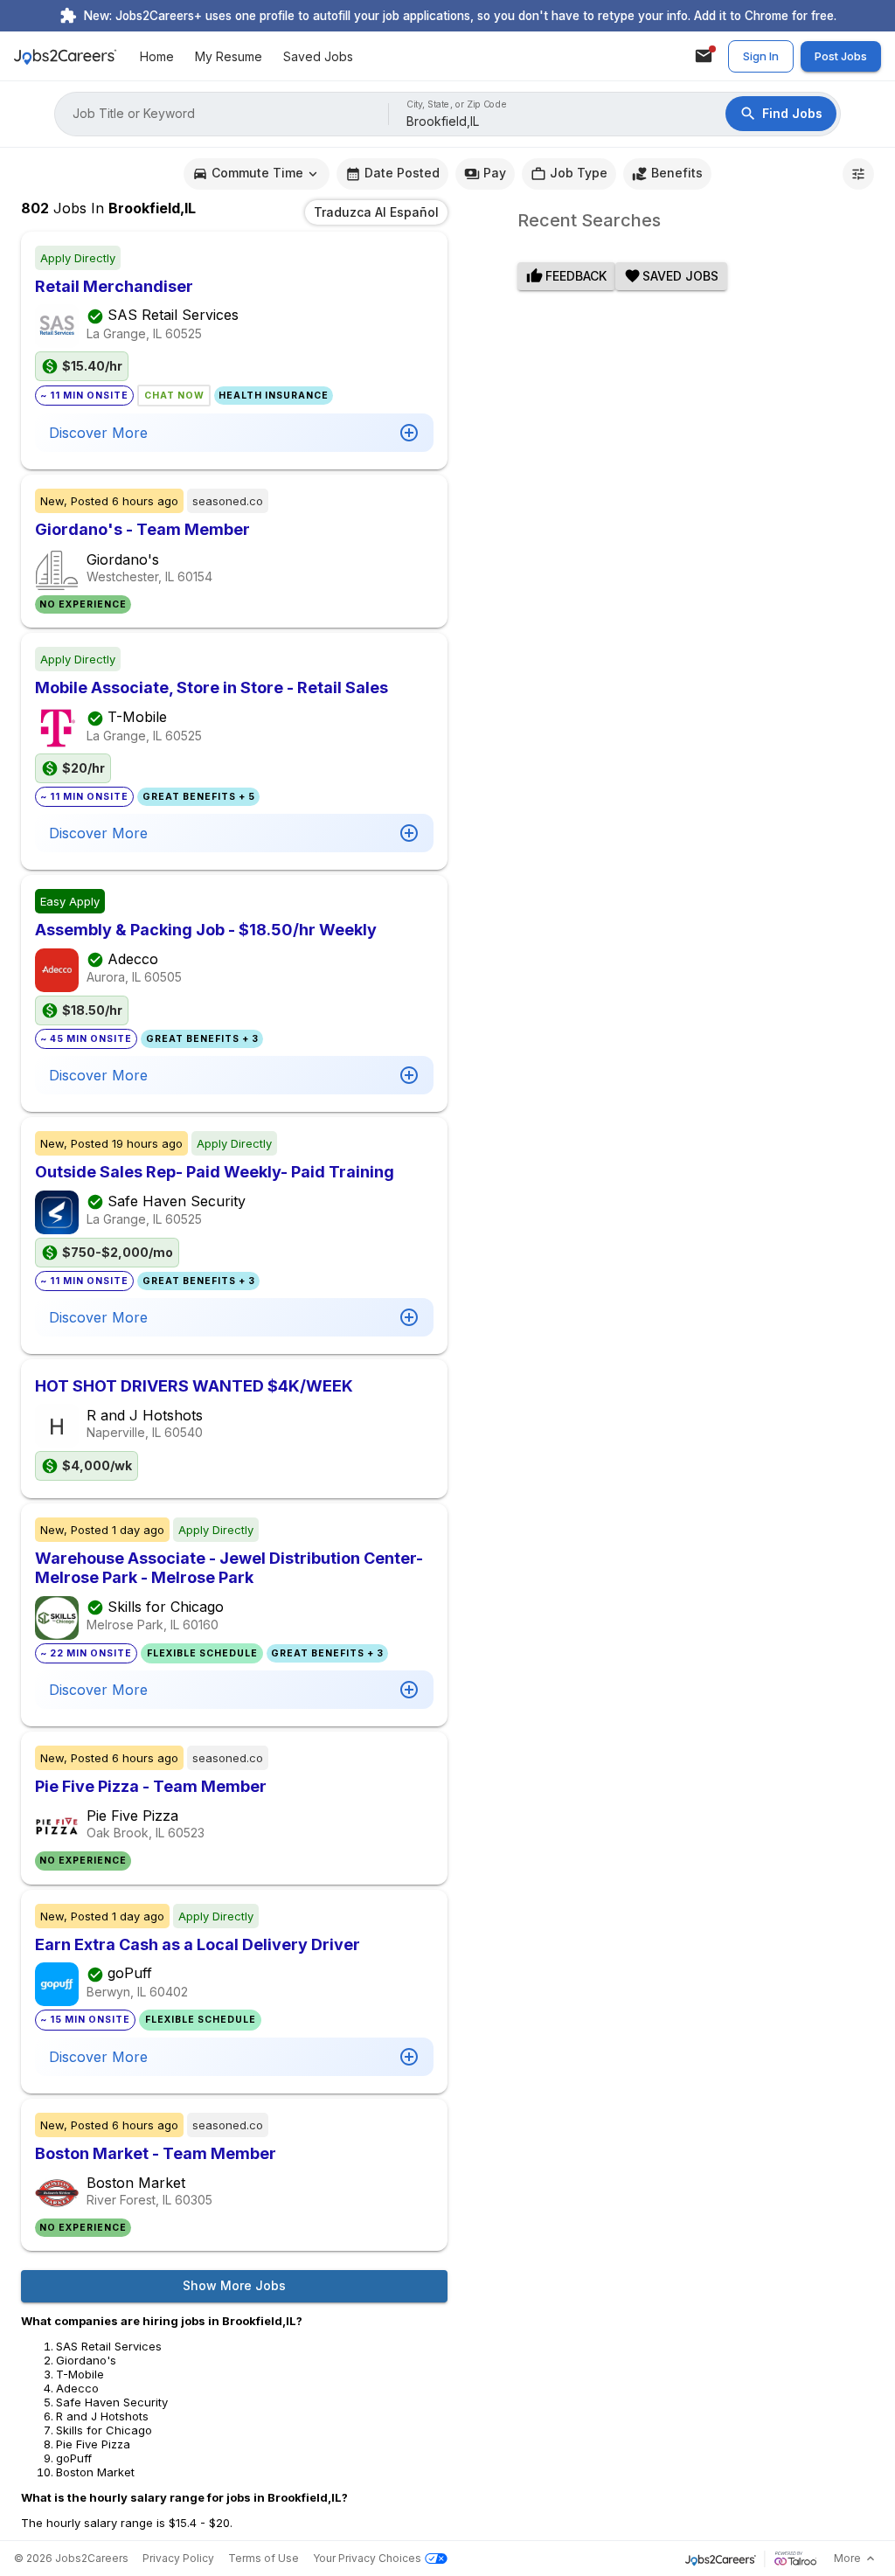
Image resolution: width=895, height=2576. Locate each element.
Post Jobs (841, 56)
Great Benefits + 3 (202, 1039)
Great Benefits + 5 (199, 797)
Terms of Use (264, 2558)
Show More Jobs (234, 2285)
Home (157, 56)
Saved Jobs (318, 56)
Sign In (761, 56)
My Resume (229, 56)
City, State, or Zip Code (457, 104)
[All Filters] (858, 174)
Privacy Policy (178, 2558)
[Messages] (704, 56)
